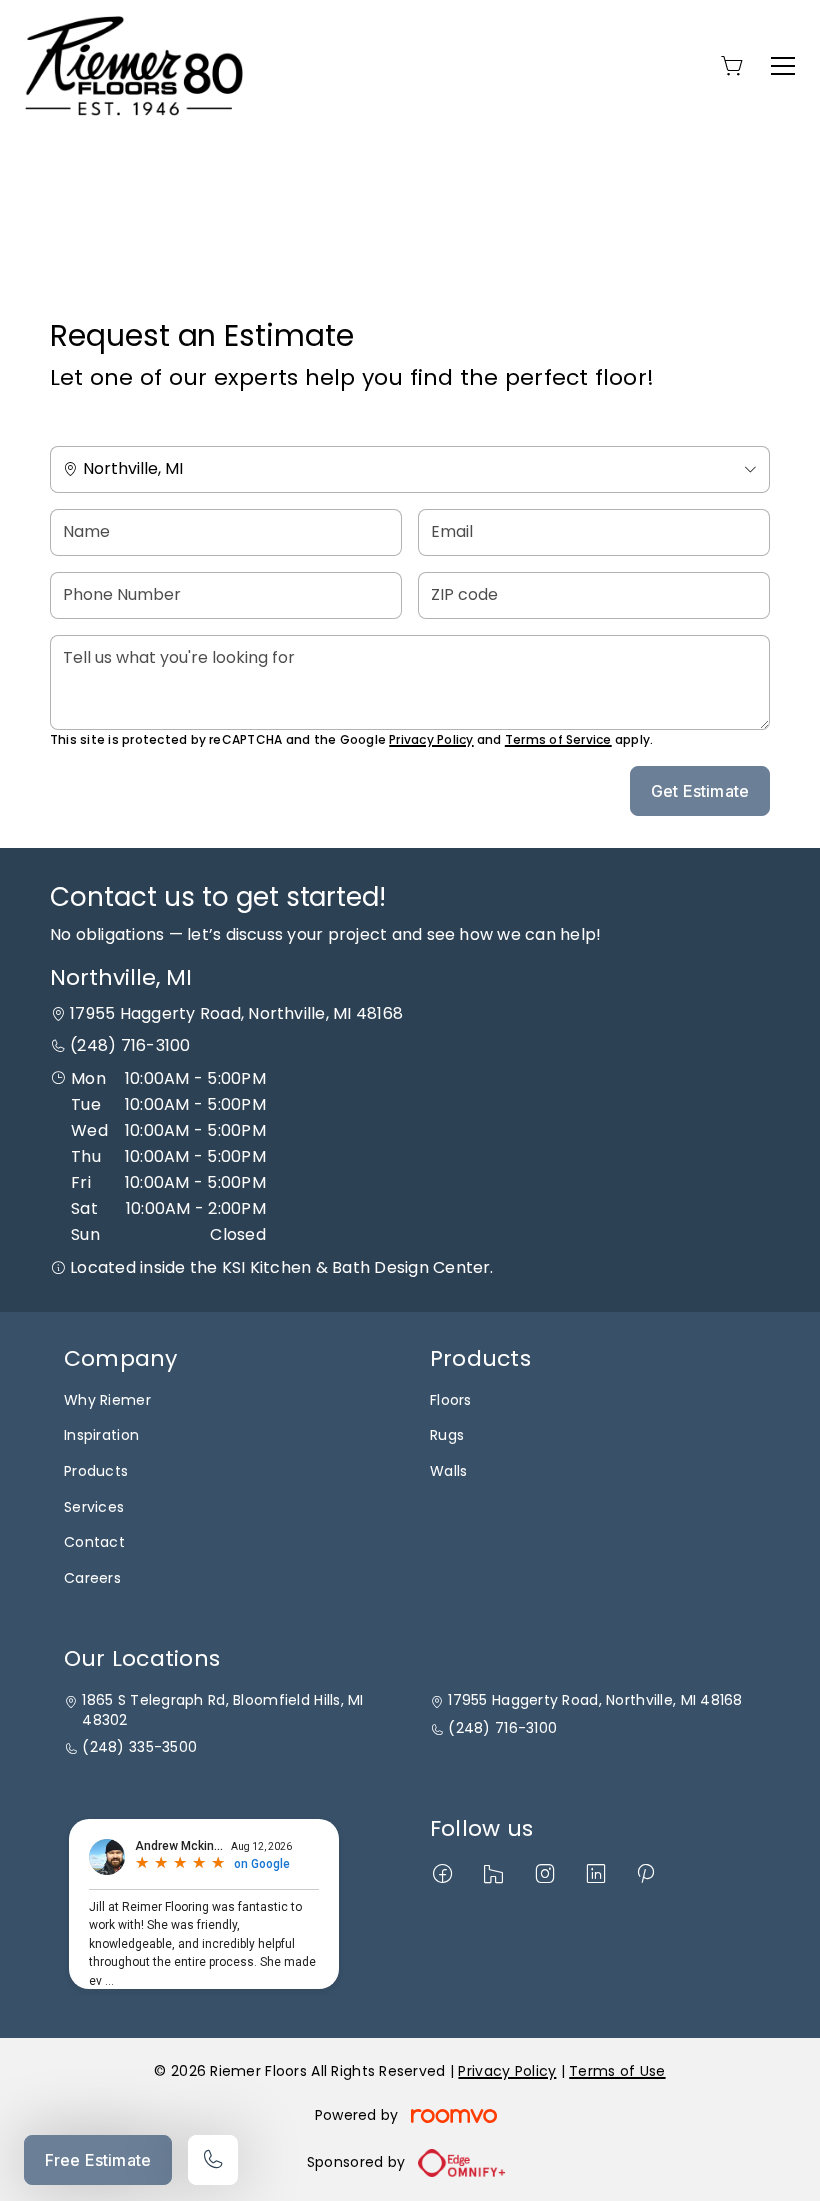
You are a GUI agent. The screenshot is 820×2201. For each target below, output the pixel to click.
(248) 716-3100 (130, 1045)
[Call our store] (213, 2160)
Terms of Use (617, 2071)
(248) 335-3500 (139, 1747)
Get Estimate (700, 791)
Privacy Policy (431, 739)
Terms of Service (558, 739)
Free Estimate (98, 2160)
